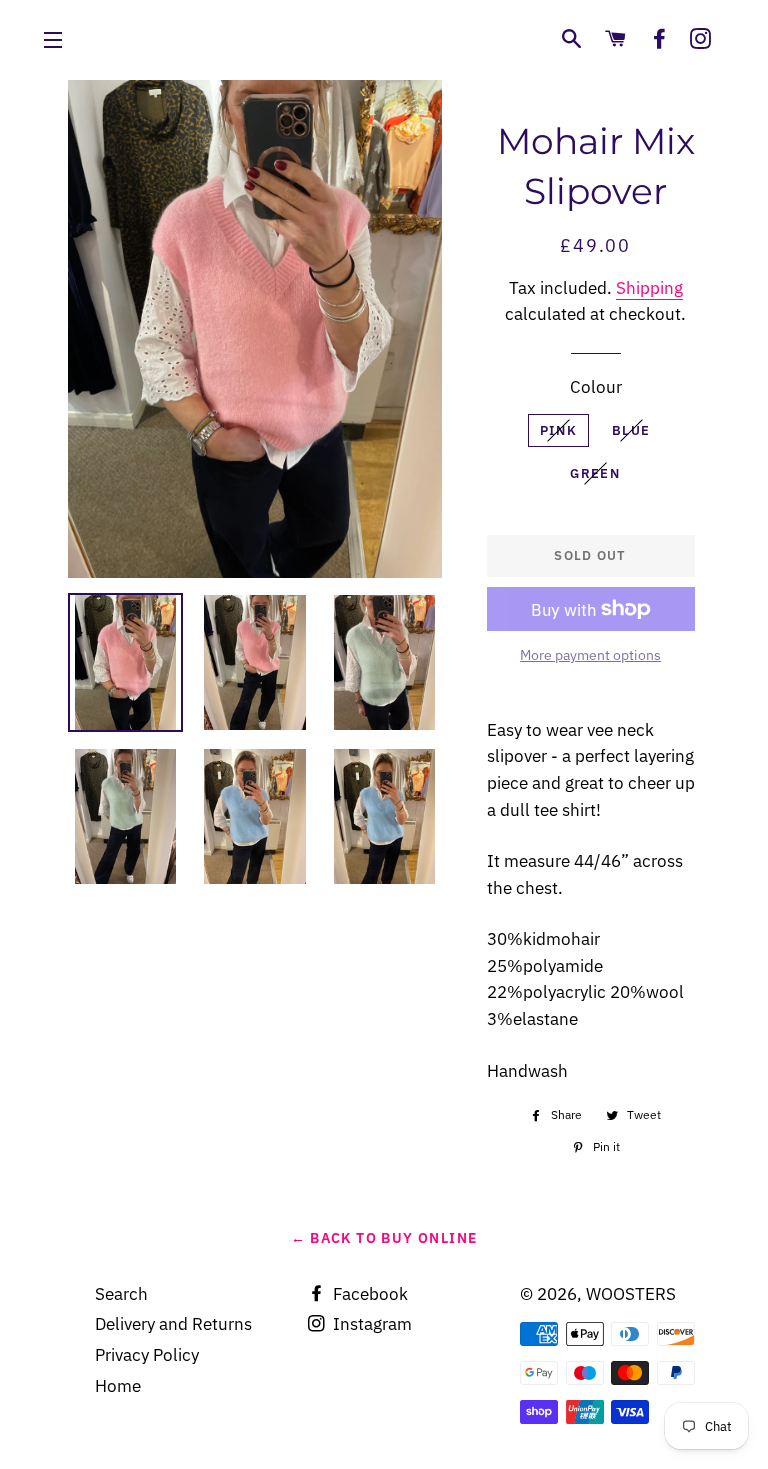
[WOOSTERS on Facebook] (659, 39)
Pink (558, 430)
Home (118, 1386)
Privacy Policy (147, 1355)
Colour (596, 387)
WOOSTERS (631, 1294)
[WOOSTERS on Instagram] (700, 39)
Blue (631, 430)
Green (595, 473)
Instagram (370, 1324)
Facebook (368, 1294)
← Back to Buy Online (384, 1238)
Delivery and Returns (173, 1324)
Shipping (649, 288)
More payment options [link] (590, 655)
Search (121, 1294)
